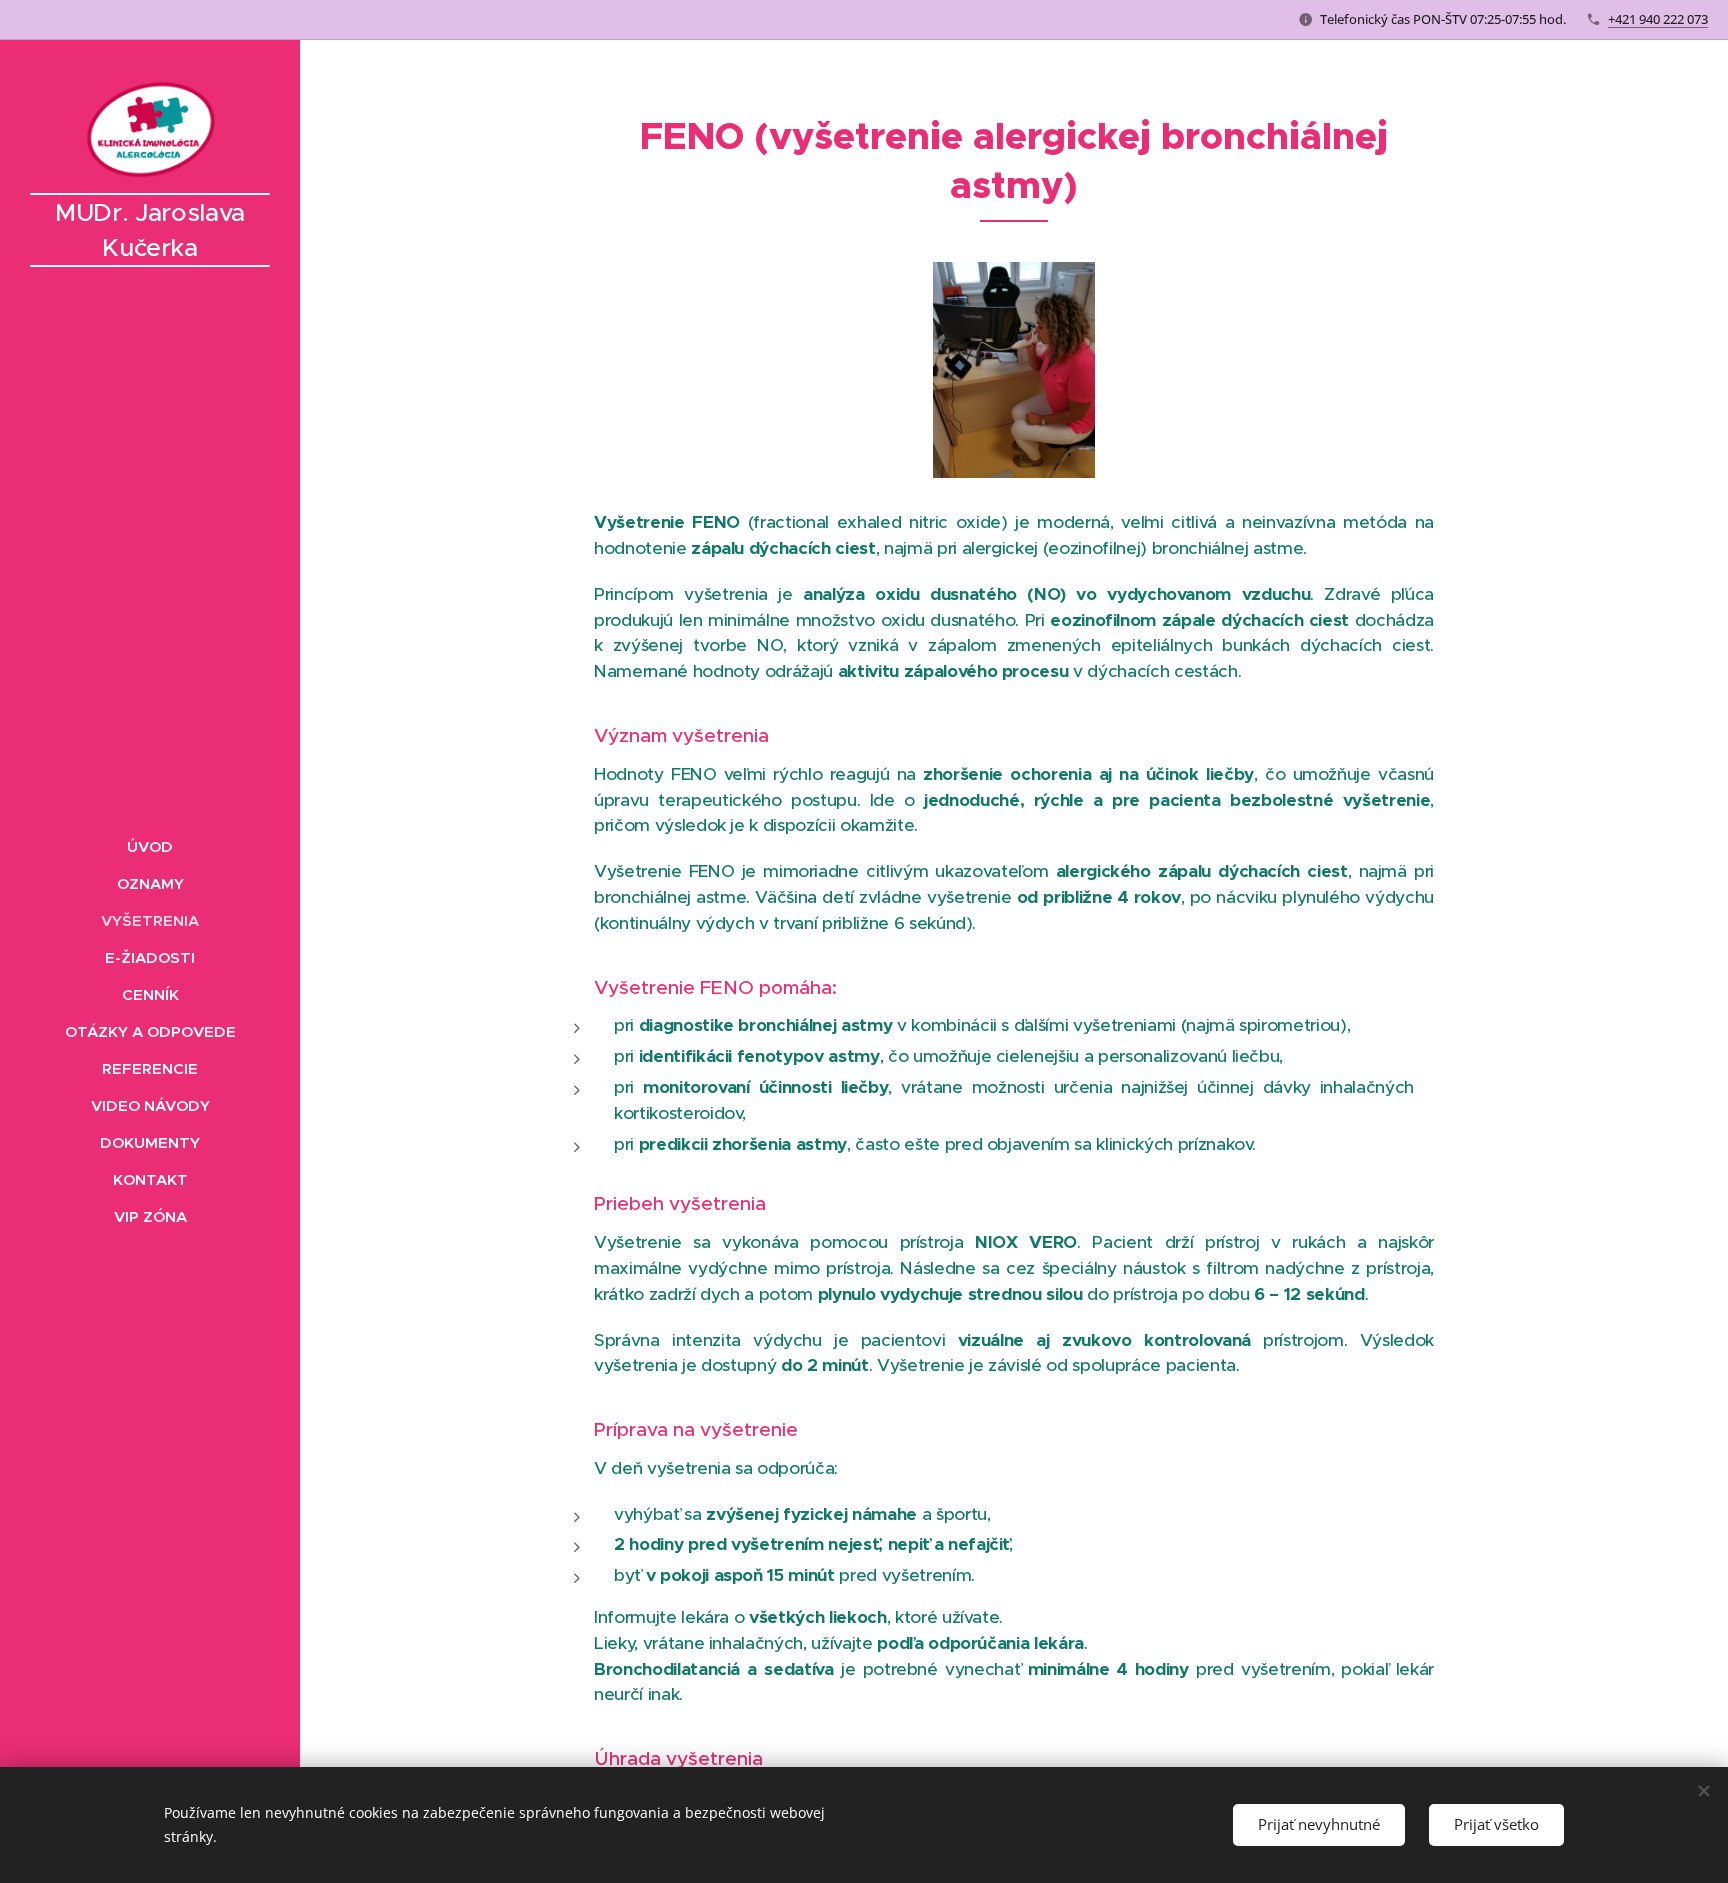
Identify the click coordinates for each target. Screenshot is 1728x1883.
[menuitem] (150, 846)
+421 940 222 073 (1658, 19)
